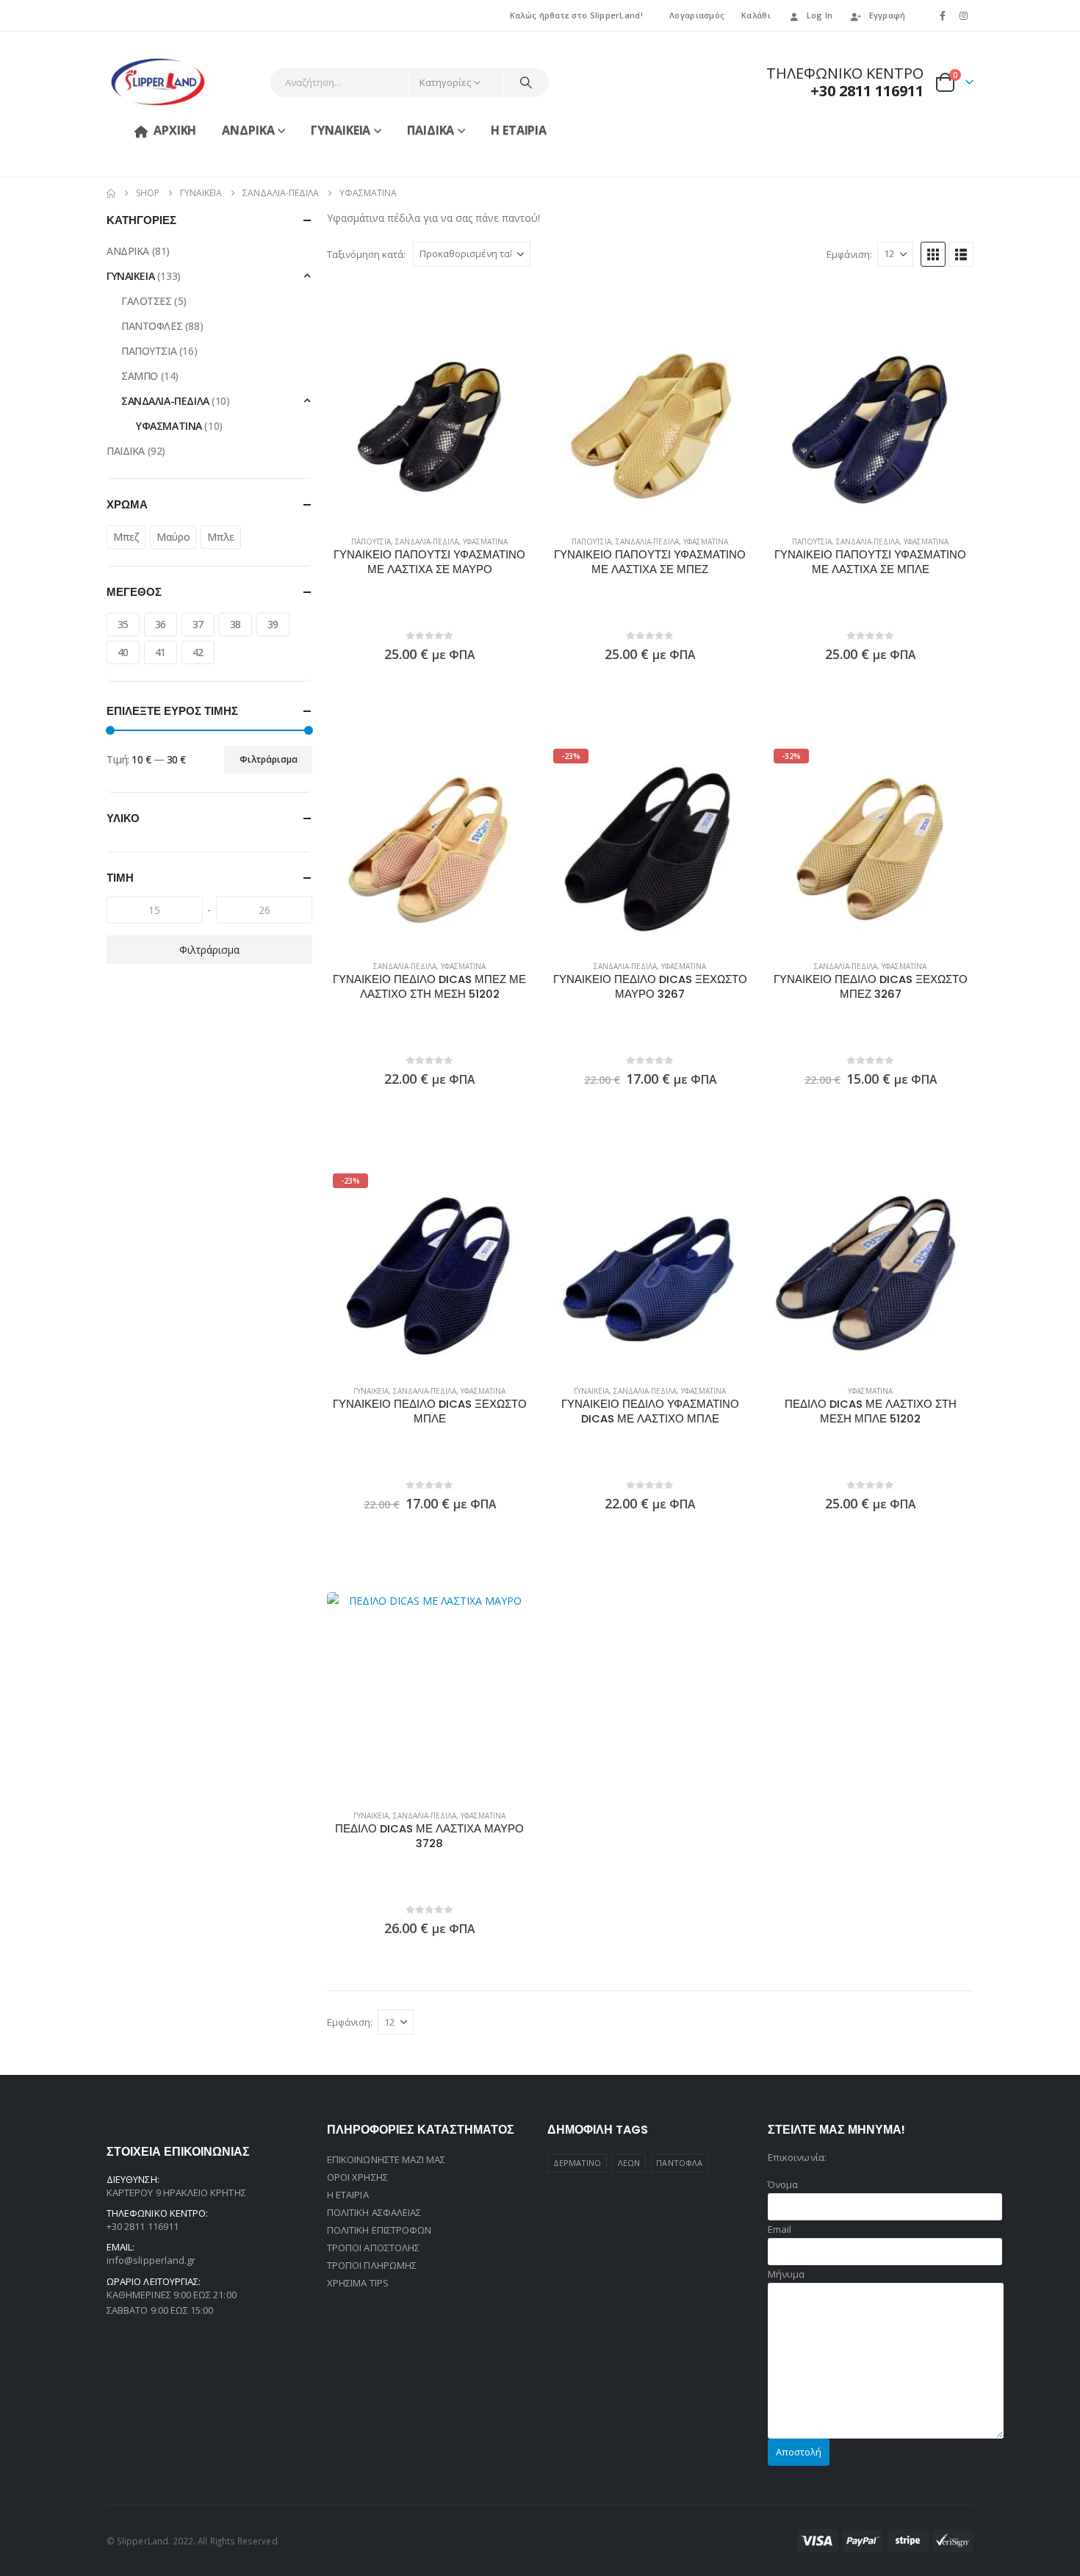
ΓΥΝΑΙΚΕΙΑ (341, 130)
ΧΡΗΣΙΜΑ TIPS (358, 2283)
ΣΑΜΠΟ (140, 376)
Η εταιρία (519, 130)
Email (780, 2229)
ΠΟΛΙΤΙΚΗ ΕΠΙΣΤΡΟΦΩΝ (379, 2230)
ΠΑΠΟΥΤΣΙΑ (371, 542)
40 (123, 652)
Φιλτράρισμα (269, 759)
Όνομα (783, 2184)
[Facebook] (943, 15)
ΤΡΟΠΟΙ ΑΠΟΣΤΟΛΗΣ (373, 2248)
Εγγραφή (888, 15)
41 (161, 652)
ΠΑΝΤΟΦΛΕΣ (152, 326)
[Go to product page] (430, 421)
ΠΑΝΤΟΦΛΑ (679, 2163)
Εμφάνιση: (849, 254)
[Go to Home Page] (111, 193)
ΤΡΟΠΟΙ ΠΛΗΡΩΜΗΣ (372, 2265)
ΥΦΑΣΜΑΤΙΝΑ (485, 542)
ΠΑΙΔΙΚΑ (431, 130)
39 (273, 624)
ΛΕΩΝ (629, 2163)
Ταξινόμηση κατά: (366, 254)
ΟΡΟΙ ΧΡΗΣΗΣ (357, 2177)
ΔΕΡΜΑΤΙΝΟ (577, 2163)
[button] (933, 254)
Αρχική (175, 130)
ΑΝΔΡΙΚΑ (248, 130)
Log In (820, 15)
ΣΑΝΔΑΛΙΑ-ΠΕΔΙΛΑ (427, 542)
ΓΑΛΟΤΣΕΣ (147, 301)
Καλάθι (756, 15)
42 (198, 652)
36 (161, 624)
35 (123, 624)
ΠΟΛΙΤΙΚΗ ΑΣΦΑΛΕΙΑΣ (374, 2212)
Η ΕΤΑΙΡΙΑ (348, 2195)
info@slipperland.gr (151, 2260)
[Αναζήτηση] (526, 82)
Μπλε (220, 537)
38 (235, 624)
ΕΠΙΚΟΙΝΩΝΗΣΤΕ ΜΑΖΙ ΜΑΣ (386, 2159)
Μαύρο (173, 537)
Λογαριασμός (697, 15)
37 (198, 624)
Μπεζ (126, 537)
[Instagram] (964, 15)
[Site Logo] (158, 82)
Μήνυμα (786, 2274)
